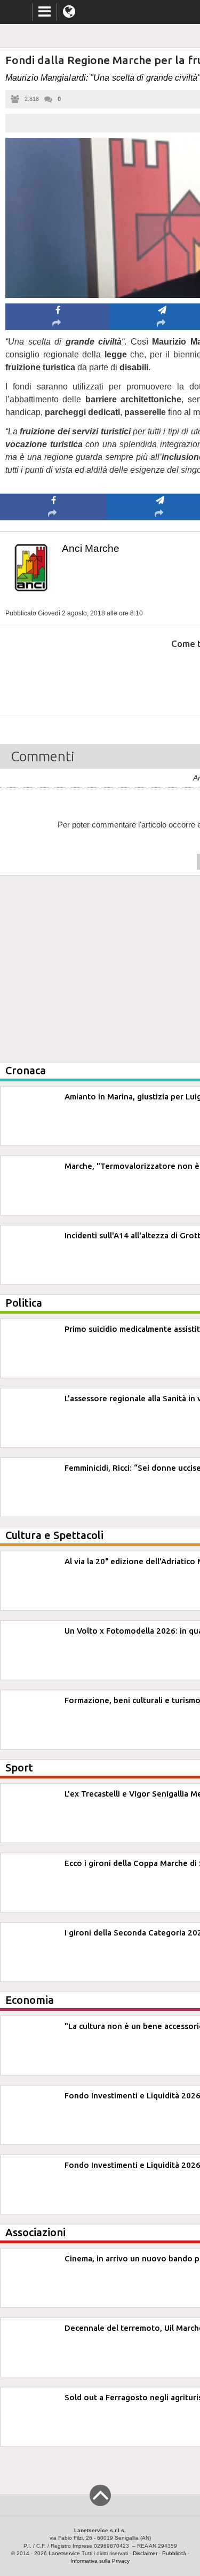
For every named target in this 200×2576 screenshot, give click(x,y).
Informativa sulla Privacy (100, 2561)
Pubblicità (174, 2553)
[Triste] (160, 676)
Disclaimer (145, 2553)
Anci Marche (91, 548)
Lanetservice (64, 2553)
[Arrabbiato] (54, 676)
